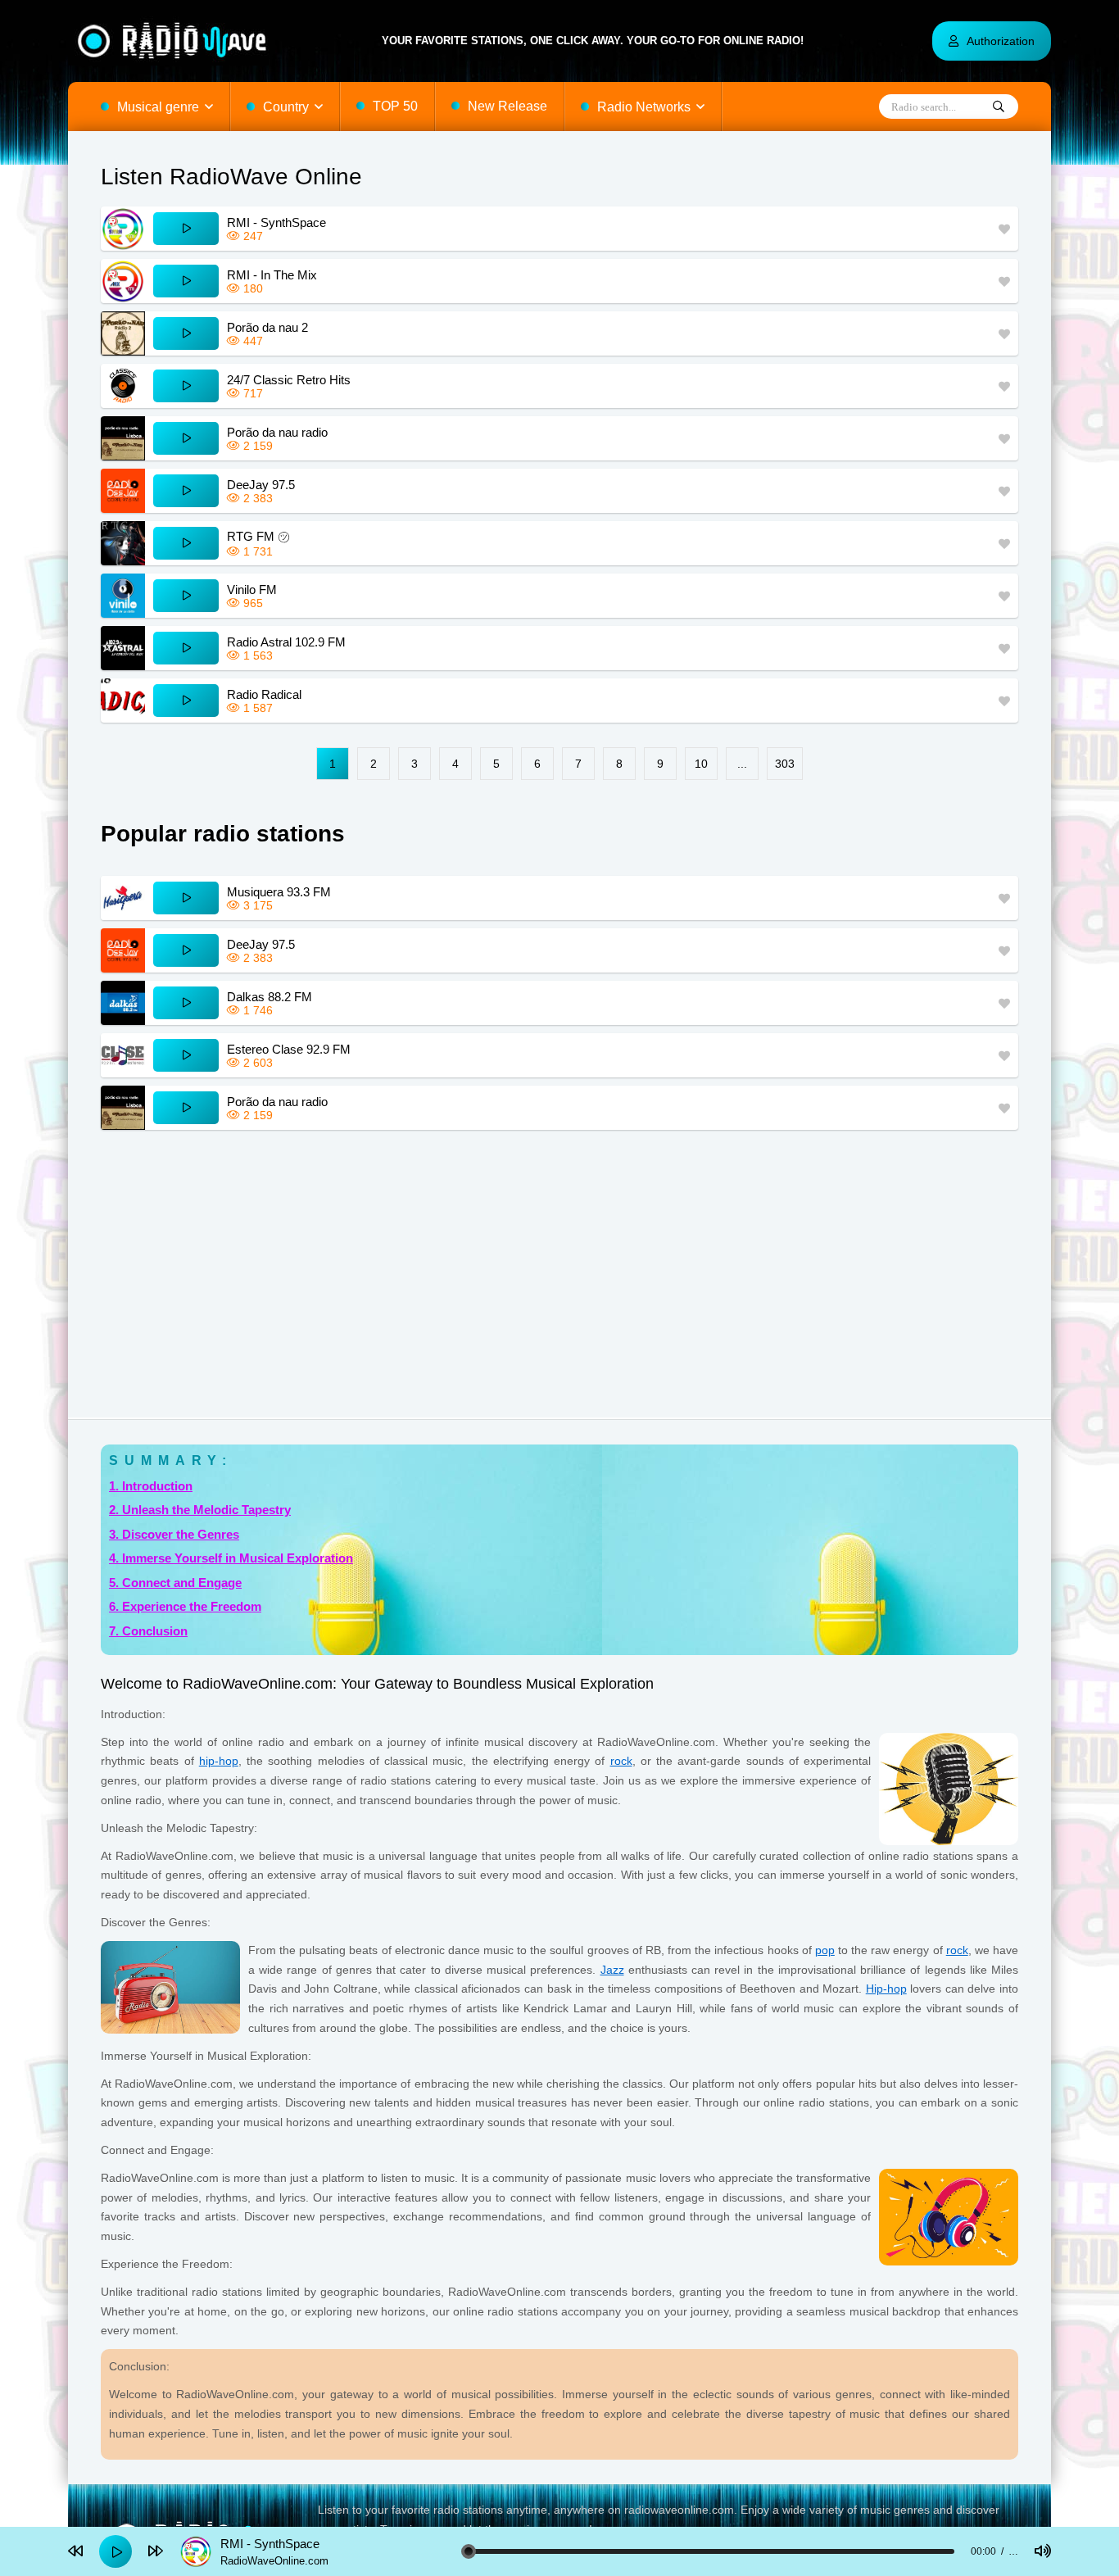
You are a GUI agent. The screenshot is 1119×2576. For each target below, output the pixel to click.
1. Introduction (151, 1486)
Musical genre (158, 107)
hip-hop (219, 1761)
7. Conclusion (148, 1631)
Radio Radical (264, 694)
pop (825, 1950)
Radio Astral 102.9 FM (286, 642)
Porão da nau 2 (267, 327)
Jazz (612, 1970)
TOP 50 (395, 106)
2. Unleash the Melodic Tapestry (200, 1510)
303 (785, 764)
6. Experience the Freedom (185, 1606)
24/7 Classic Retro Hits (289, 380)
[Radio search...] (999, 107)
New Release (507, 106)
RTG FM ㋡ (258, 536)
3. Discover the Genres (174, 1534)
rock (621, 1761)
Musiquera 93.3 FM (279, 892)
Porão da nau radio (277, 432)
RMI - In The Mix (272, 275)
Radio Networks (644, 107)
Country (286, 107)
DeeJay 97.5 (261, 485)
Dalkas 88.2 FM (270, 997)
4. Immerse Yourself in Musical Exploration (231, 1558)
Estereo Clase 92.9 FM (289, 1049)
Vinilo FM (252, 590)
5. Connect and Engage (175, 1583)
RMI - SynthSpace (276, 222)
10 (701, 764)
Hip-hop (886, 1989)
